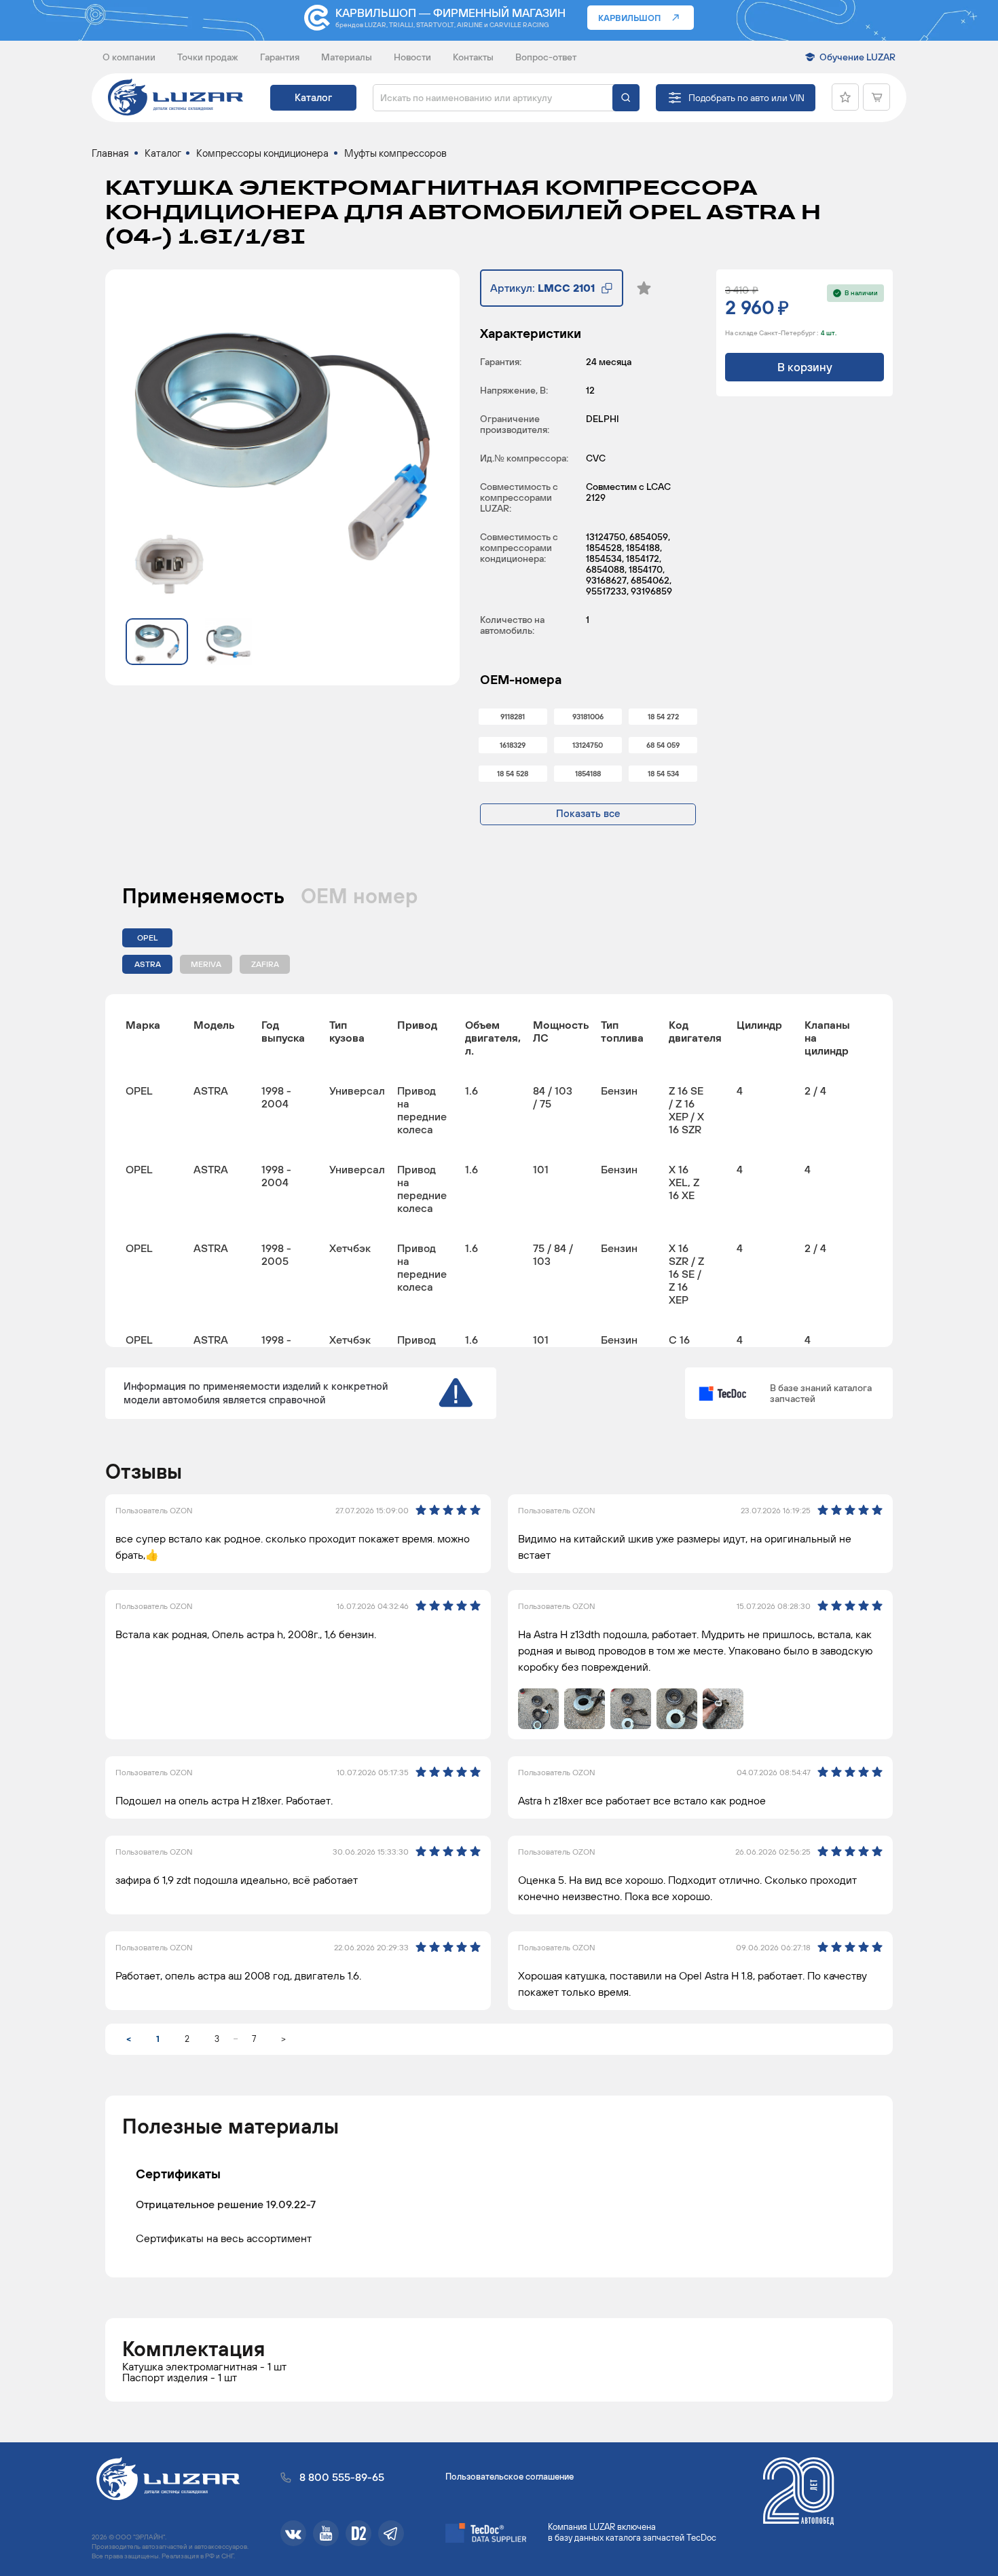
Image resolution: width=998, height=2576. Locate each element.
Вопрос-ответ (546, 57)
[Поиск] (626, 98)
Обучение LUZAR (857, 57)
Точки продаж (208, 57)
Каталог (313, 97)
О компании (129, 57)
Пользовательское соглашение (510, 2477)
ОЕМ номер (359, 896)
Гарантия (280, 57)
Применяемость (203, 896)
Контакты (473, 57)
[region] (499, 1171)
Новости (412, 57)
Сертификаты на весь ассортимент (224, 2238)
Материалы (347, 57)
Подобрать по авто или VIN (746, 98)
